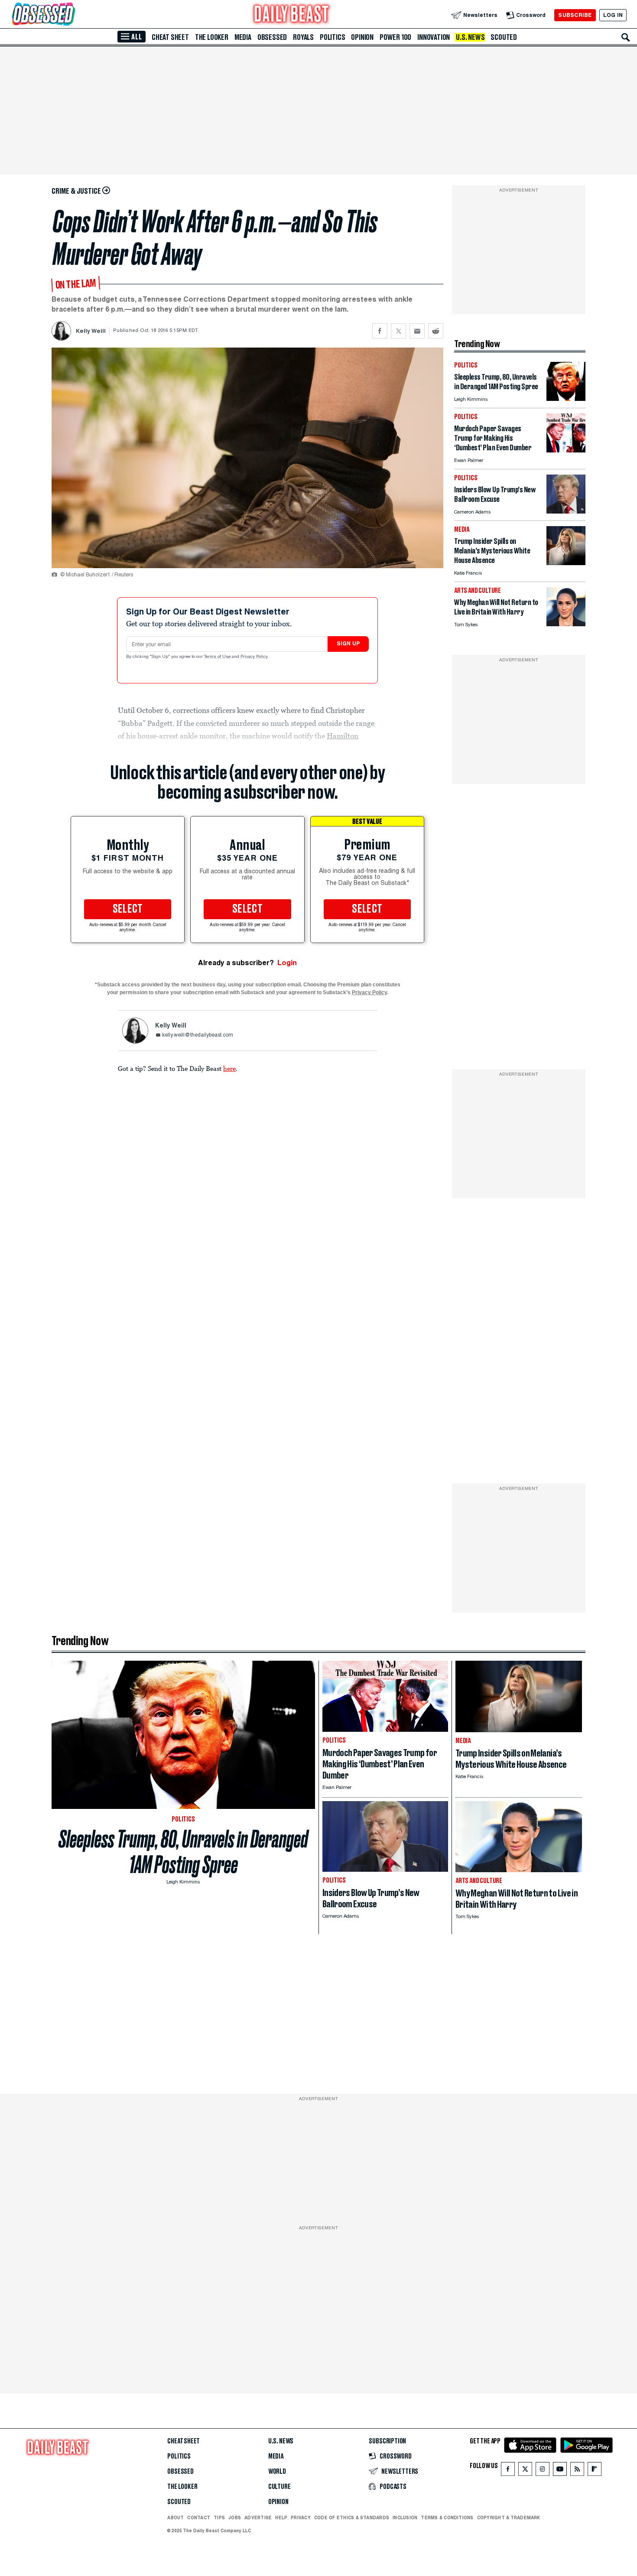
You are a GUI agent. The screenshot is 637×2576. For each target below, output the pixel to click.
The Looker (212, 37)
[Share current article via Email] (417, 331)
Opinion (362, 37)
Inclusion (405, 2517)
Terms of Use (218, 657)
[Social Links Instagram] (543, 2471)
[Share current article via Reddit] (436, 331)
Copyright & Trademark (509, 2517)
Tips (219, 2517)
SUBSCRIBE (575, 15)
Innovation (434, 37)
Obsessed (272, 37)
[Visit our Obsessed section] (71, 15)
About (175, 2517)
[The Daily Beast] (292, 15)
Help (281, 2517)
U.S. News (470, 37)
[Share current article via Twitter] (398, 331)
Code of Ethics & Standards (352, 2517)
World (277, 2472)
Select (128, 909)
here (229, 1068)
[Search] (626, 37)
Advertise (258, 2517)
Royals (303, 37)
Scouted (504, 37)
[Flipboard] (594, 2471)
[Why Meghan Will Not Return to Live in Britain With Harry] (566, 624)
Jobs (235, 2517)
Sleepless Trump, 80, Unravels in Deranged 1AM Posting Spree (183, 1852)
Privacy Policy (255, 657)
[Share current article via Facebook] (380, 331)
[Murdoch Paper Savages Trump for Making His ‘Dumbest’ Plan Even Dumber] (566, 450)
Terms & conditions (447, 2517)
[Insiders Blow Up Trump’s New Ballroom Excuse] (566, 511)
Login (287, 963)
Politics (332, 37)
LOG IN (613, 15)
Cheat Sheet (170, 37)
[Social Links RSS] (577, 2471)
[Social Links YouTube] (560, 2471)
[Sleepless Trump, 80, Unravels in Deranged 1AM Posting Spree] (566, 398)
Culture (279, 2487)
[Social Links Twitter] (525, 2471)
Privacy (301, 2517)
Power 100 (395, 37)
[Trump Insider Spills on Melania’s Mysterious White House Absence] (566, 563)
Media (243, 37)
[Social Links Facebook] (508, 2471)
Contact (199, 2517)
